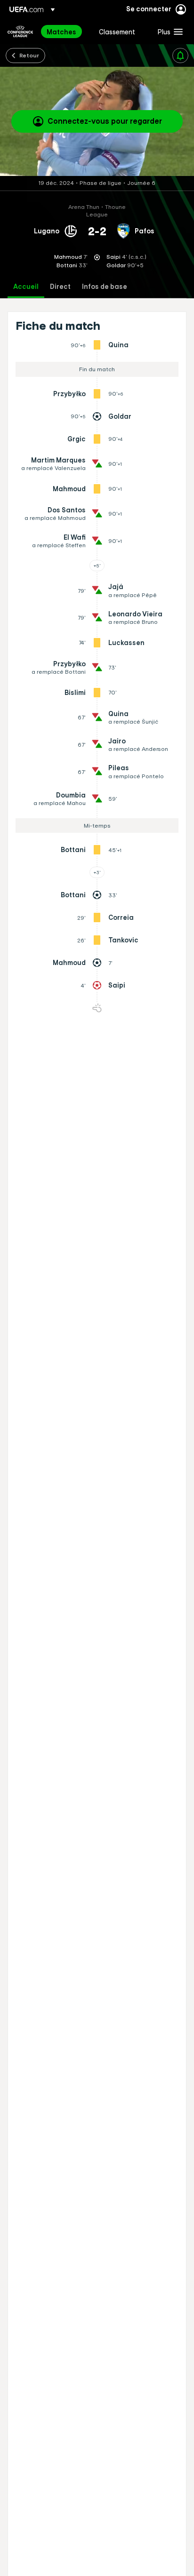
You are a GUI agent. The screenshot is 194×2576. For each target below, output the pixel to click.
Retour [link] (29, 55)
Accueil (26, 287)
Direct (60, 287)
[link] (61, 32)
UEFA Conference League (20, 32)
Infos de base (105, 287)
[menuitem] (65, 32)
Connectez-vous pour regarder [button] (105, 121)
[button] (168, 32)
